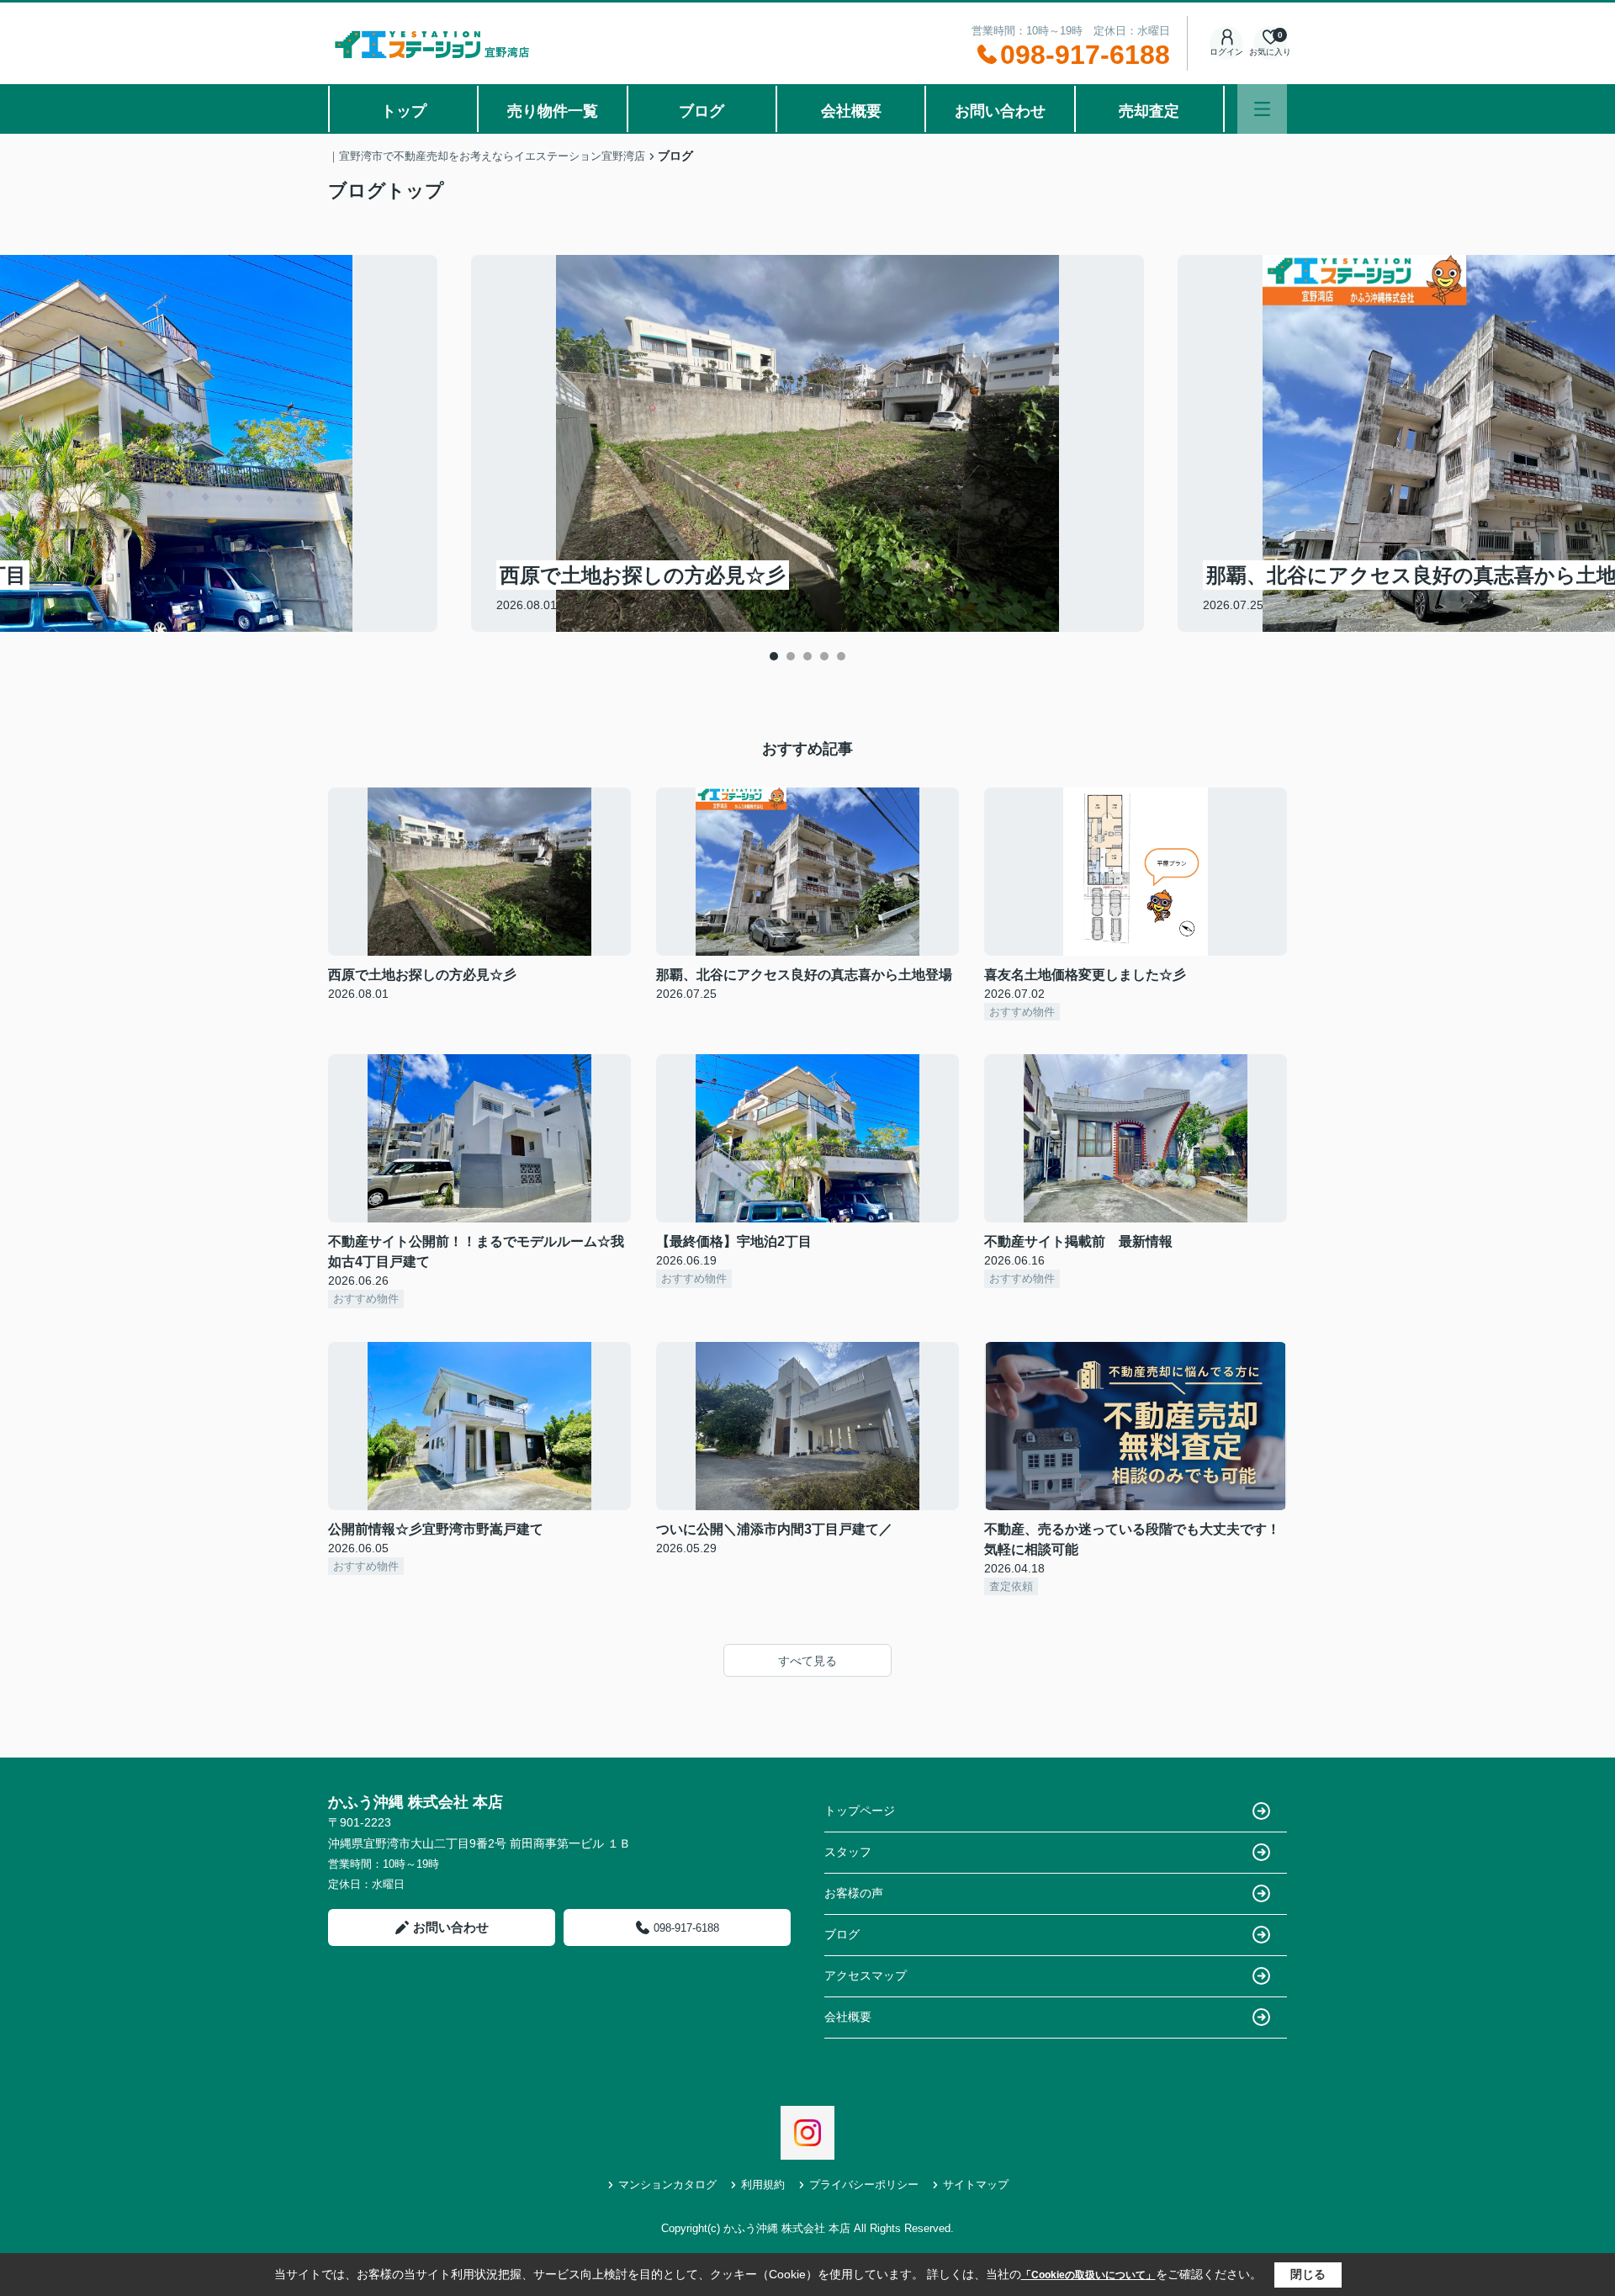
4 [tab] (824, 656)
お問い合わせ (1000, 111)
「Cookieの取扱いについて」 (1088, 2275)
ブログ (702, 111)
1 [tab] (774, 656)
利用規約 (763, 2185)
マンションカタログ (667, 2185)
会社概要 (851, 111)
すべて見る (807, 1661)
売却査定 (1149, 111)
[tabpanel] (807, 443)
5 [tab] (841, 656)
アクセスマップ (866, 1975)
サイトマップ (976, 2185)
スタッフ (848, 1852)
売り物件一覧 (553, 111)
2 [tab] (791, 656)
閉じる (1308, 2274)
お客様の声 (854, 1893)
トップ (404, 111)
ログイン (1226, 52)
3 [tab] (807, 656)
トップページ (860, 1811)
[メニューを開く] (1262, 109)
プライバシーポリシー (864, 2185)
